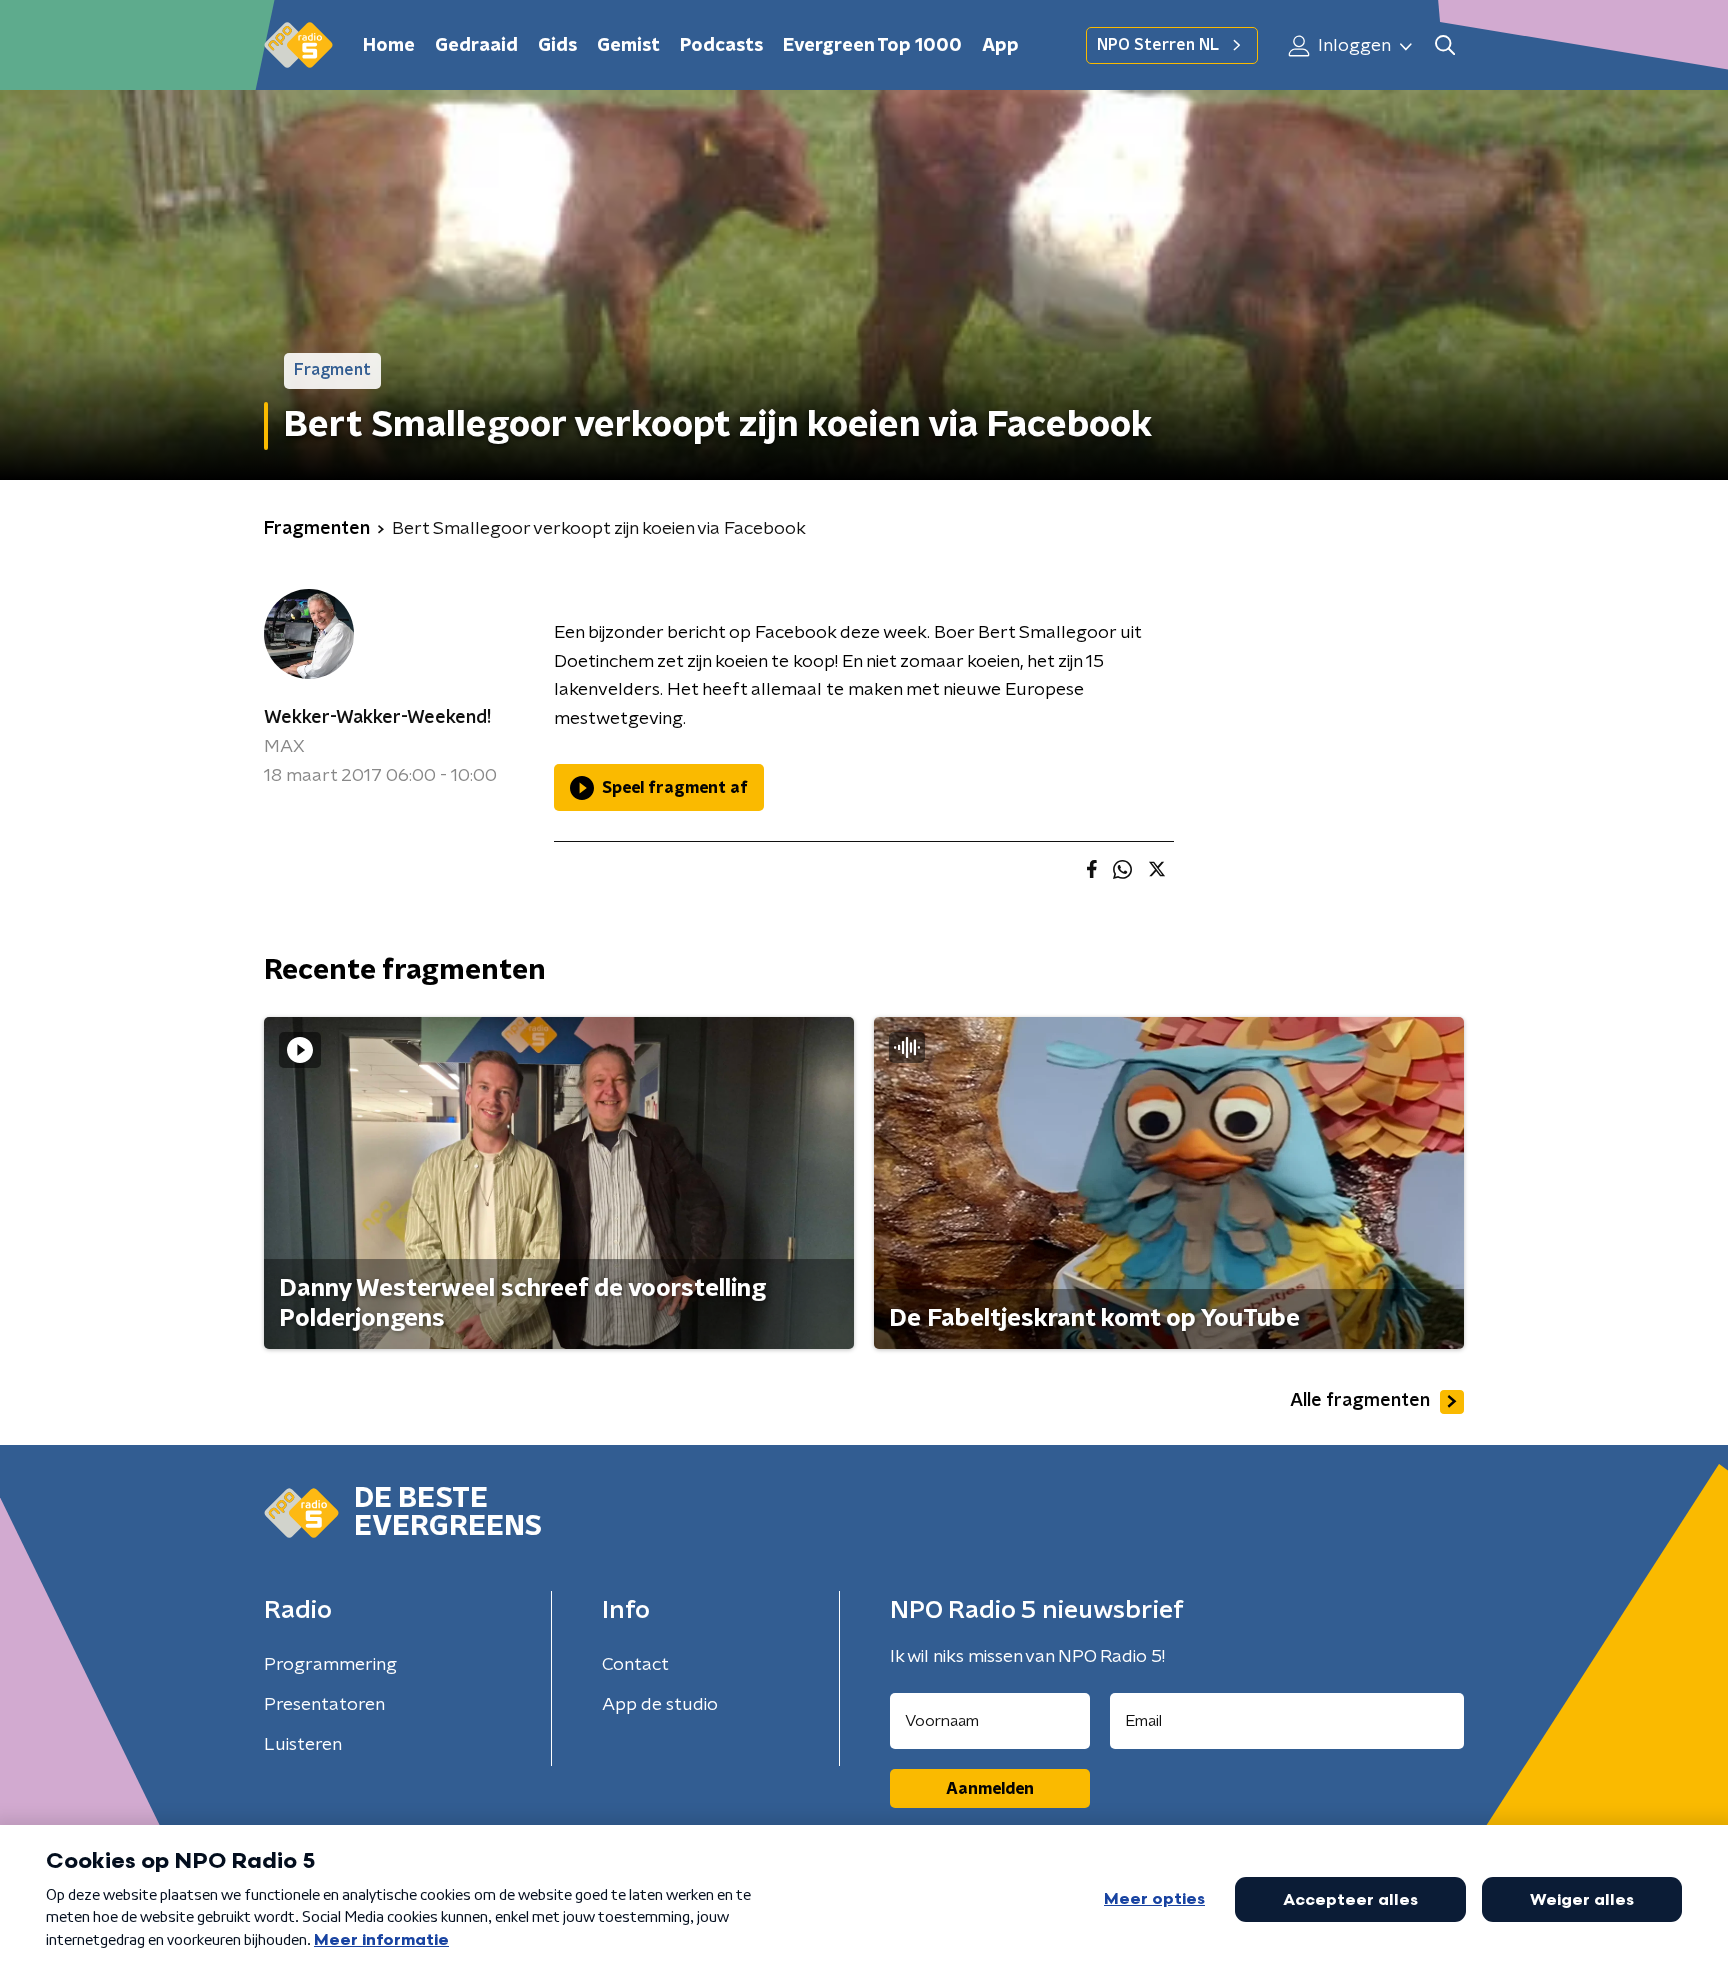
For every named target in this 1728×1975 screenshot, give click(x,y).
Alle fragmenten (1360, 1401)
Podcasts (721, 46)
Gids (557, 46)
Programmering (330, 1665)
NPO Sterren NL (1158, 45)
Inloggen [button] (1352, 46)
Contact (635, 1665)
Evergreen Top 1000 (872, 46)
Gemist (628, 46)
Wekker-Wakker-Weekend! (377, 718)
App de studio (660, 1705)
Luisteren (303, 1745)
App (1000, 46)
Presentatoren (324, 1705)
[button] (1444, 45)
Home (389, 46)
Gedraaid (476, 46)
